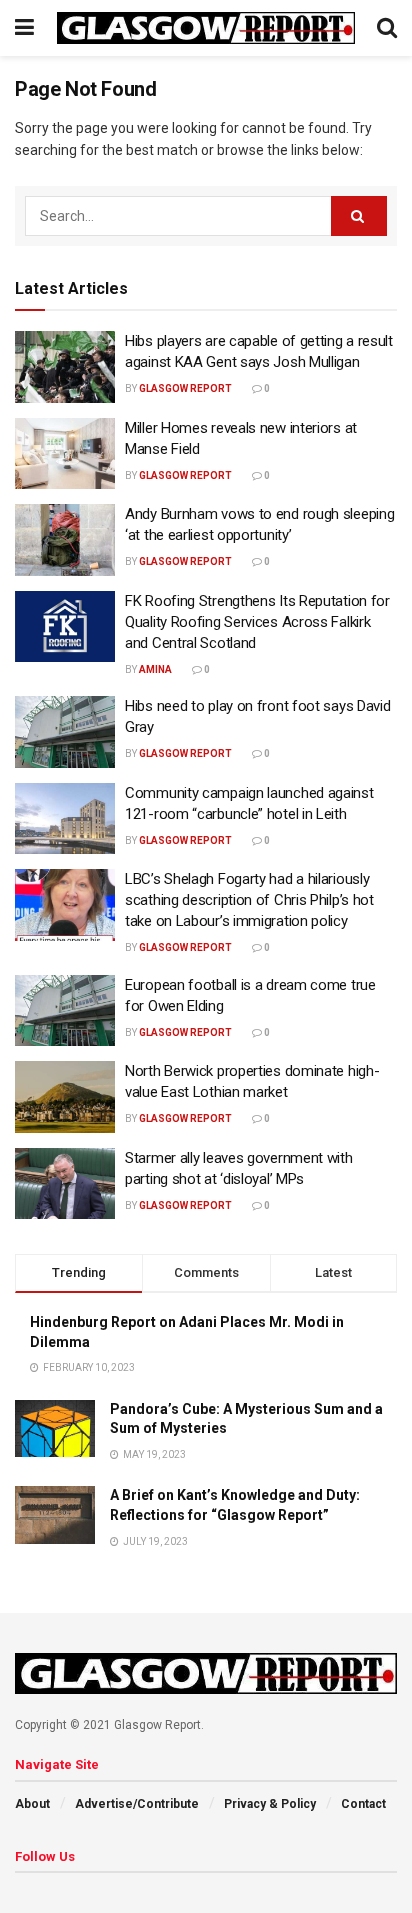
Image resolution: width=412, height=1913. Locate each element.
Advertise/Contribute (137, 1804)
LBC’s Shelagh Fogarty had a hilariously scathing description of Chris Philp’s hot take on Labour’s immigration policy (249, 900)
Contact (363, 1804)
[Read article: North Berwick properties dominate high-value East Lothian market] (65, 1097)
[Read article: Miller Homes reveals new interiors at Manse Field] (65, 454)
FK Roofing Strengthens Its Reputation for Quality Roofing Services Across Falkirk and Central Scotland (257, 622)
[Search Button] (387, 28)
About (32, 1804)
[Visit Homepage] (206, 28)
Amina (155, 669)
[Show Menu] (24, 28)
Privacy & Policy (270, 1804)
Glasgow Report (185, 388)
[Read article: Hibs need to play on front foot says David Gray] (65, 732)
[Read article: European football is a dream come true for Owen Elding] (65, 1011)
